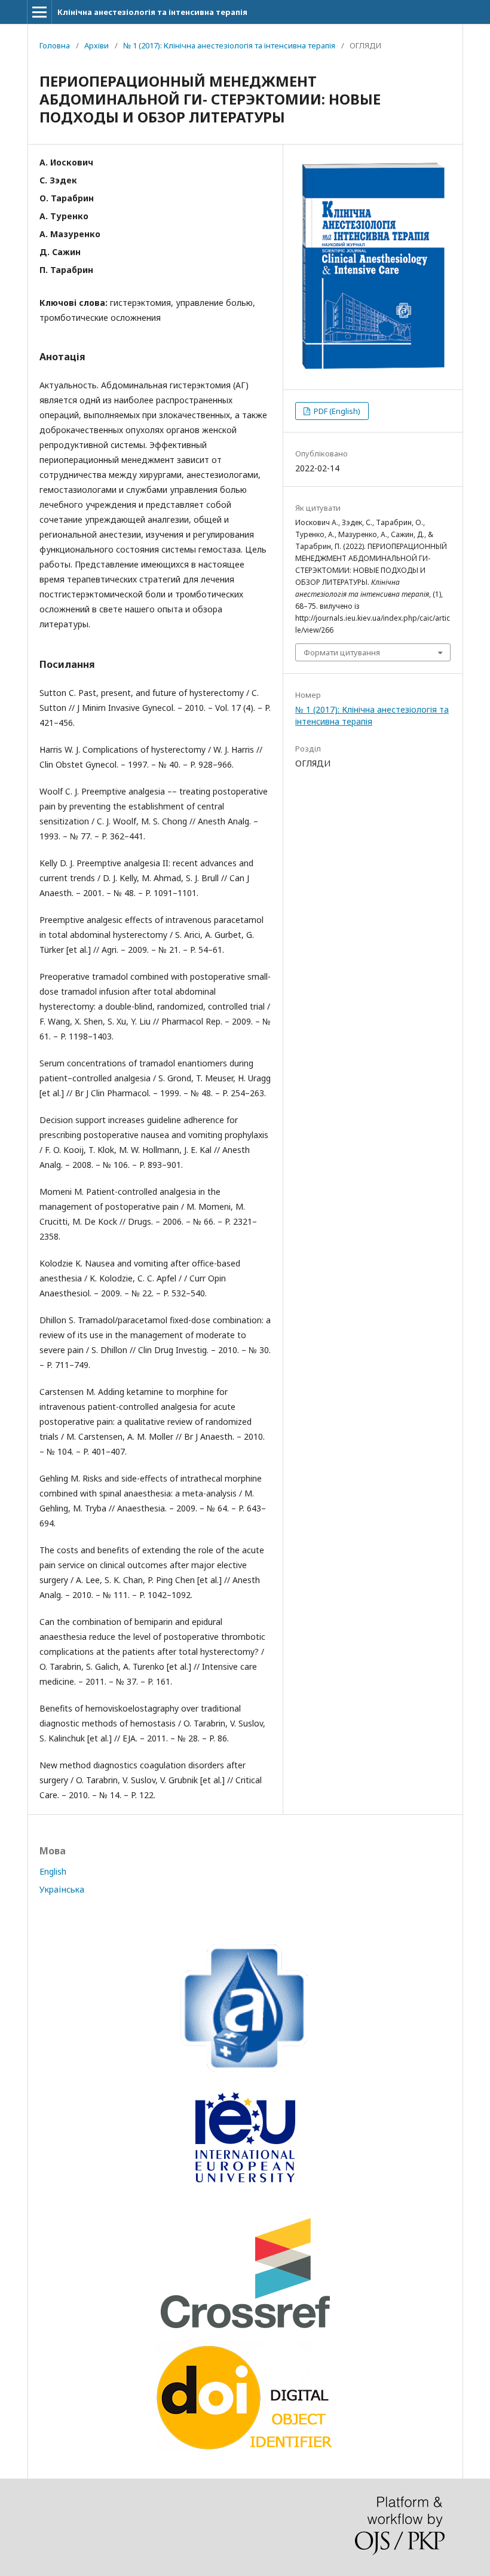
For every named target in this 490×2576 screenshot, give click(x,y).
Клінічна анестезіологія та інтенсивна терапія (152, 12)
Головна (55, 45)
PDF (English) (336, 411)
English (53, 1871)
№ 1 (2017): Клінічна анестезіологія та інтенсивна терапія (229, 45)
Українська (62, 1889)
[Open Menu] (39, 12)
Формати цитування (342, 652)
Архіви (97, 45)
